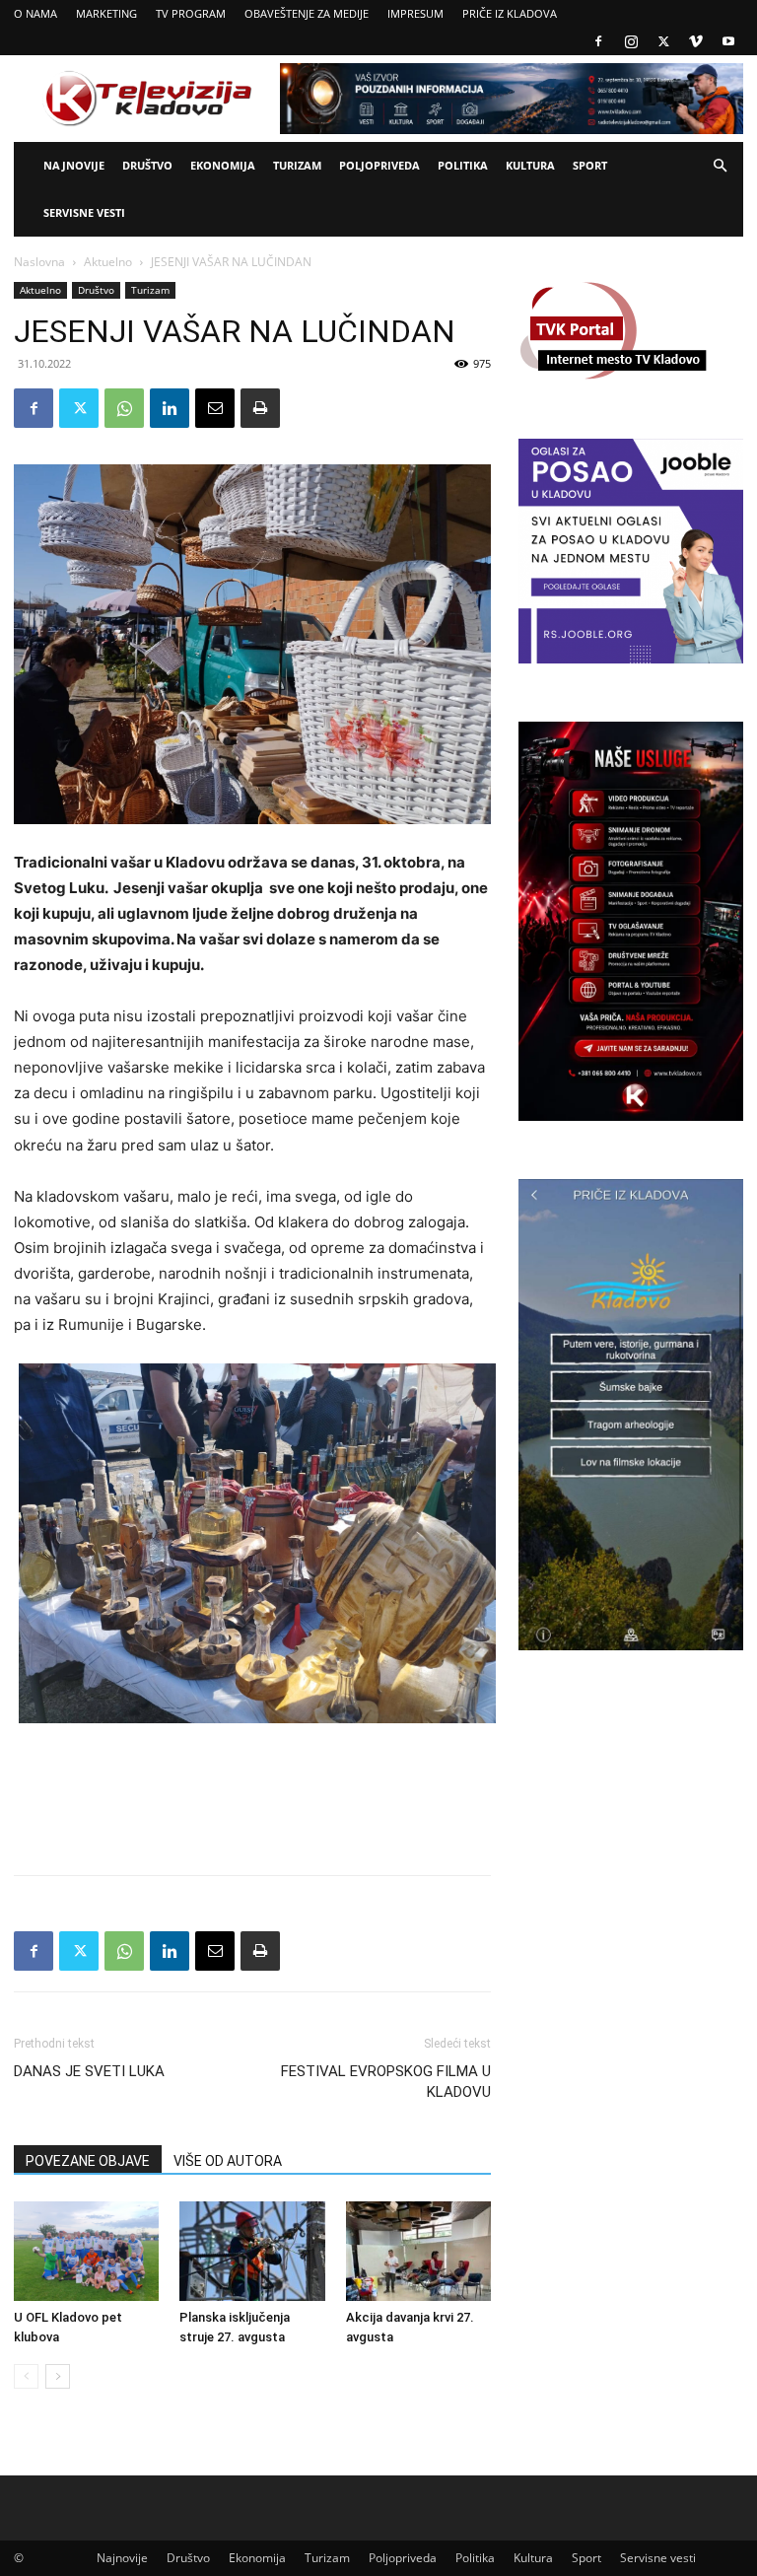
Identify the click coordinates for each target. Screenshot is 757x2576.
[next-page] (58, 2376)
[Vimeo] (696, 41)
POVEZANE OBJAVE (88, 2161)
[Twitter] (663, 41)
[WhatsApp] (124, 408)
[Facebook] (598, 41)
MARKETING (106, 13)
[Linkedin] (170, 408)
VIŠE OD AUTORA (228, 2161)
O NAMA (35, 13)
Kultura (530, 165)
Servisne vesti (84, 212)
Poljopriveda (379, 165)
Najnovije (74, 165)
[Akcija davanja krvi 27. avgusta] (418, 2251)
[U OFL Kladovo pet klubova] (86, 2251)
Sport (590, 165)
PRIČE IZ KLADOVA (510, 13)
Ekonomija (223, 165)
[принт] (260, 408)
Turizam (297, 165)
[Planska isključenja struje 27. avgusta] (252, 2251)
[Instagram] (631, 41)
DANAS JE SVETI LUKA (89, 2071)
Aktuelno (108, 262)
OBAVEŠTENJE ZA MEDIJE (307, 13)
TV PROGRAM (191, 13)
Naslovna (39, 262)
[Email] (215, 408)
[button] (720, 166)
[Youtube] (728, 41)
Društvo (147, 165)
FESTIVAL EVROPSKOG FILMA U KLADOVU (386, 2082)
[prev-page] (26, 2376)
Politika (463, 165)
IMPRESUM (415, 13)
